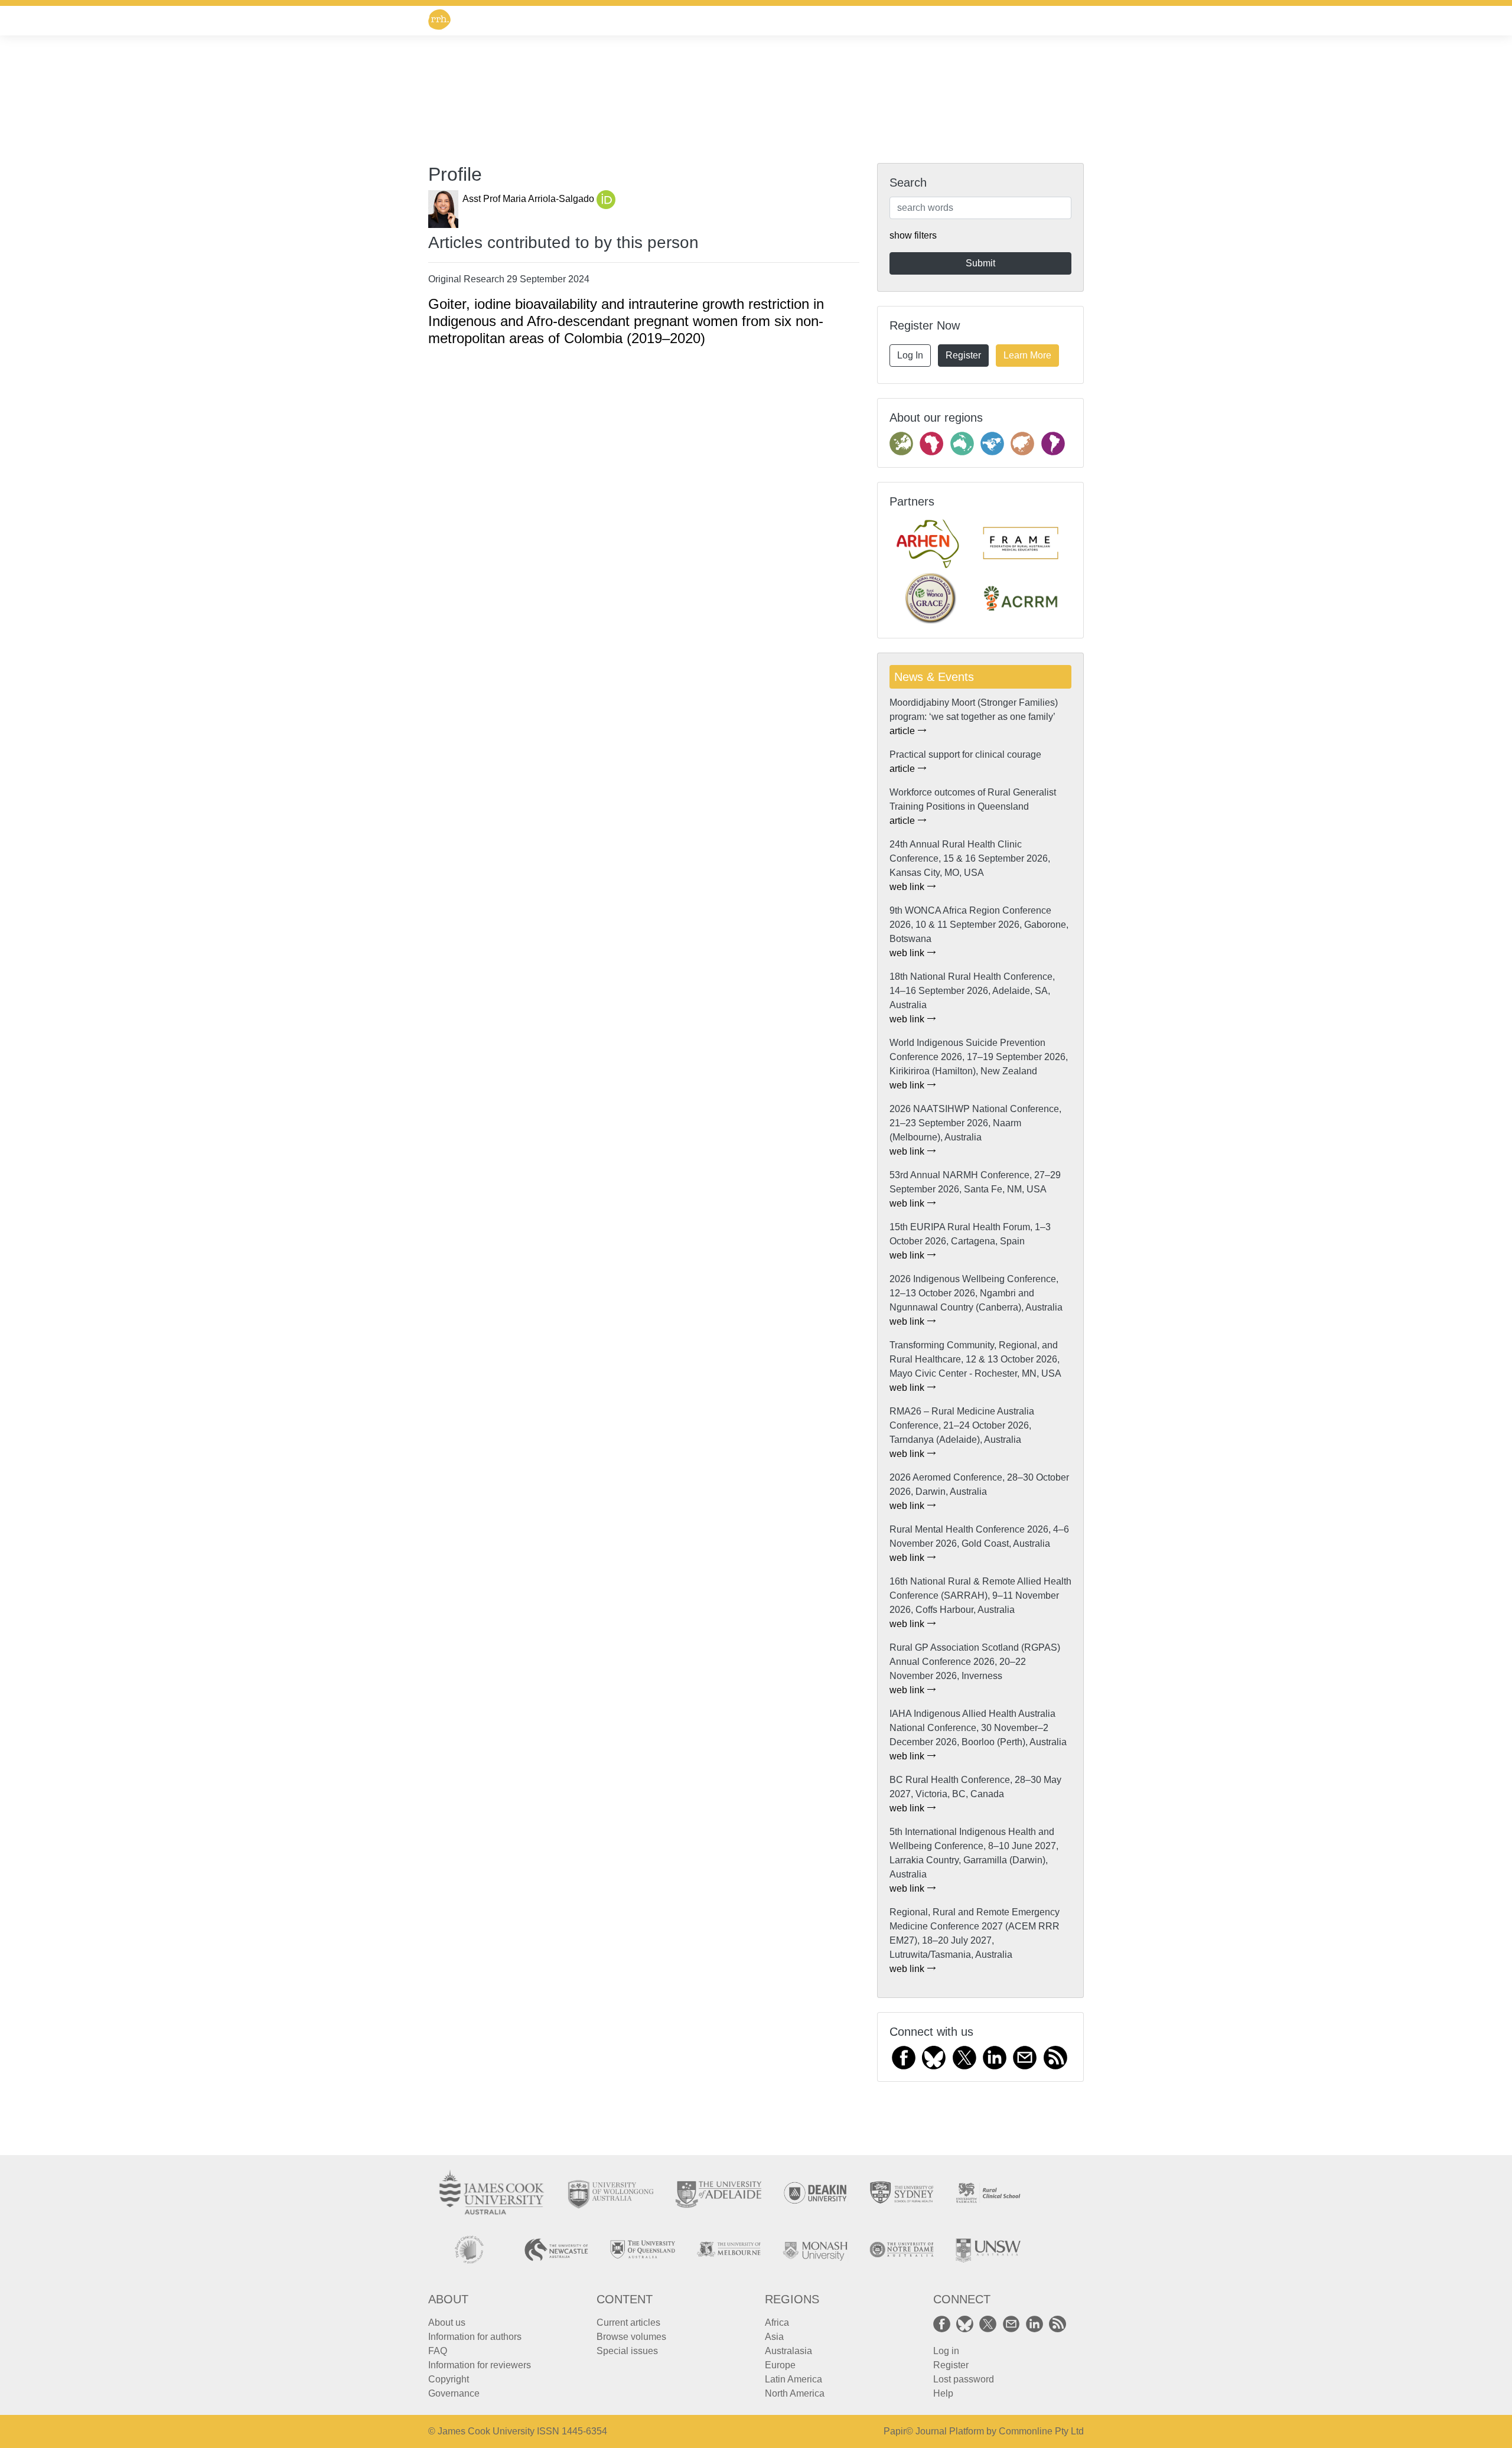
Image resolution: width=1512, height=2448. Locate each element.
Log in (946, 2351)
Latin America (794, 2379)
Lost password (964, 2379)
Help (943, 2393)
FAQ (438, 2351)
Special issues (627, 2351)
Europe (780, 2365)
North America (795, 2393)
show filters (913, 235)
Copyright (449, 2379)
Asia (774, 2337)
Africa (777, 2322)
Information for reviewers (480, 2365)
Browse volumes (631, 2337)
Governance (454, 2393)
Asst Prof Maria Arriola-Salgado (529, 199)
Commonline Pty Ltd (1041, 2431)
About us (447, 2322)
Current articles (628, 2322)
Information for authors (475, 2337)
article (903, 731)
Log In (910, 355)
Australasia (788, 2351)
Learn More (1027, 355)
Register (963, 355)
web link (908, 887)
